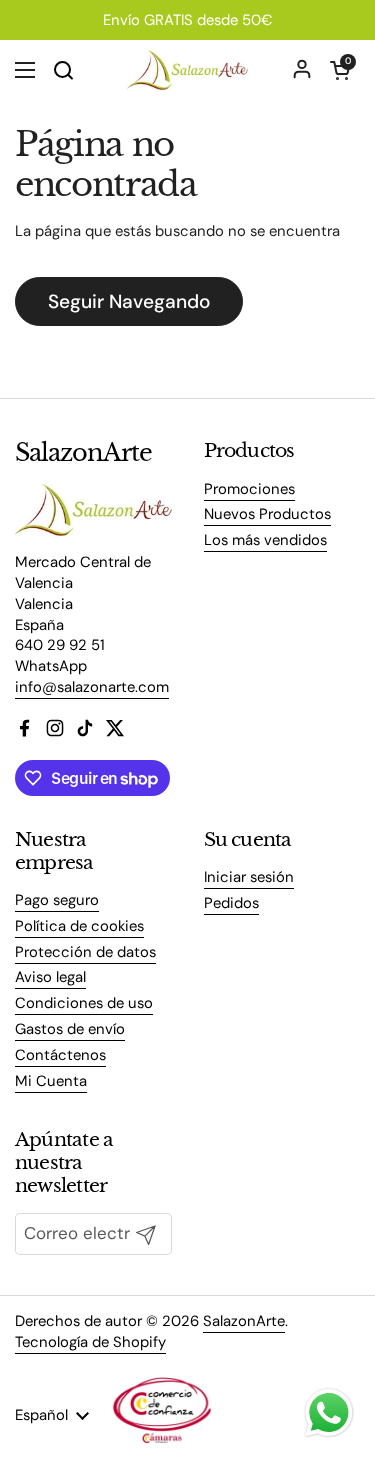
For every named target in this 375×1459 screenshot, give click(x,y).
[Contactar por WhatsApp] (329, 1413)
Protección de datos (85, 952)
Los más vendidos (265, 540)
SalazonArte (244, 1321)
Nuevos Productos (267, 514)
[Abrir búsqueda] (63, 70)
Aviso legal (50, 977)
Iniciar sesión (249, 877)
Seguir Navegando (129, 301)
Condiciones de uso (84, 1003)
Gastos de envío (70, 1029)
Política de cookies (79, 926)
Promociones (249, 489)
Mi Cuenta (51, 1081)
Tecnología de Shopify (90, 1342)
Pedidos (231, 903)
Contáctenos (60, 1055)
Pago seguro (57, 900)
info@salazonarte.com (92, 687)
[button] (340, 70)
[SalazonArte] (187, 70)
